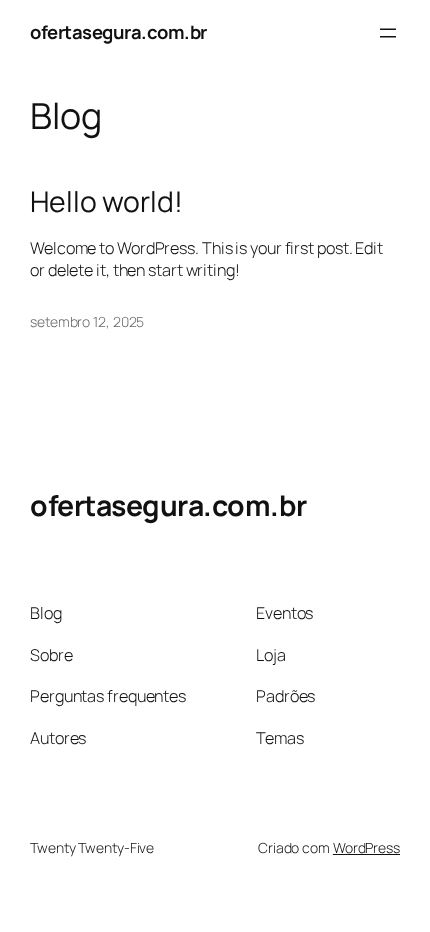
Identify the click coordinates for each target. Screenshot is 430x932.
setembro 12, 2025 (87, 321)
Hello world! (106, 202)
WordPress (366, 847)
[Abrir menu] (388, 33)
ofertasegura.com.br (118, 32)
